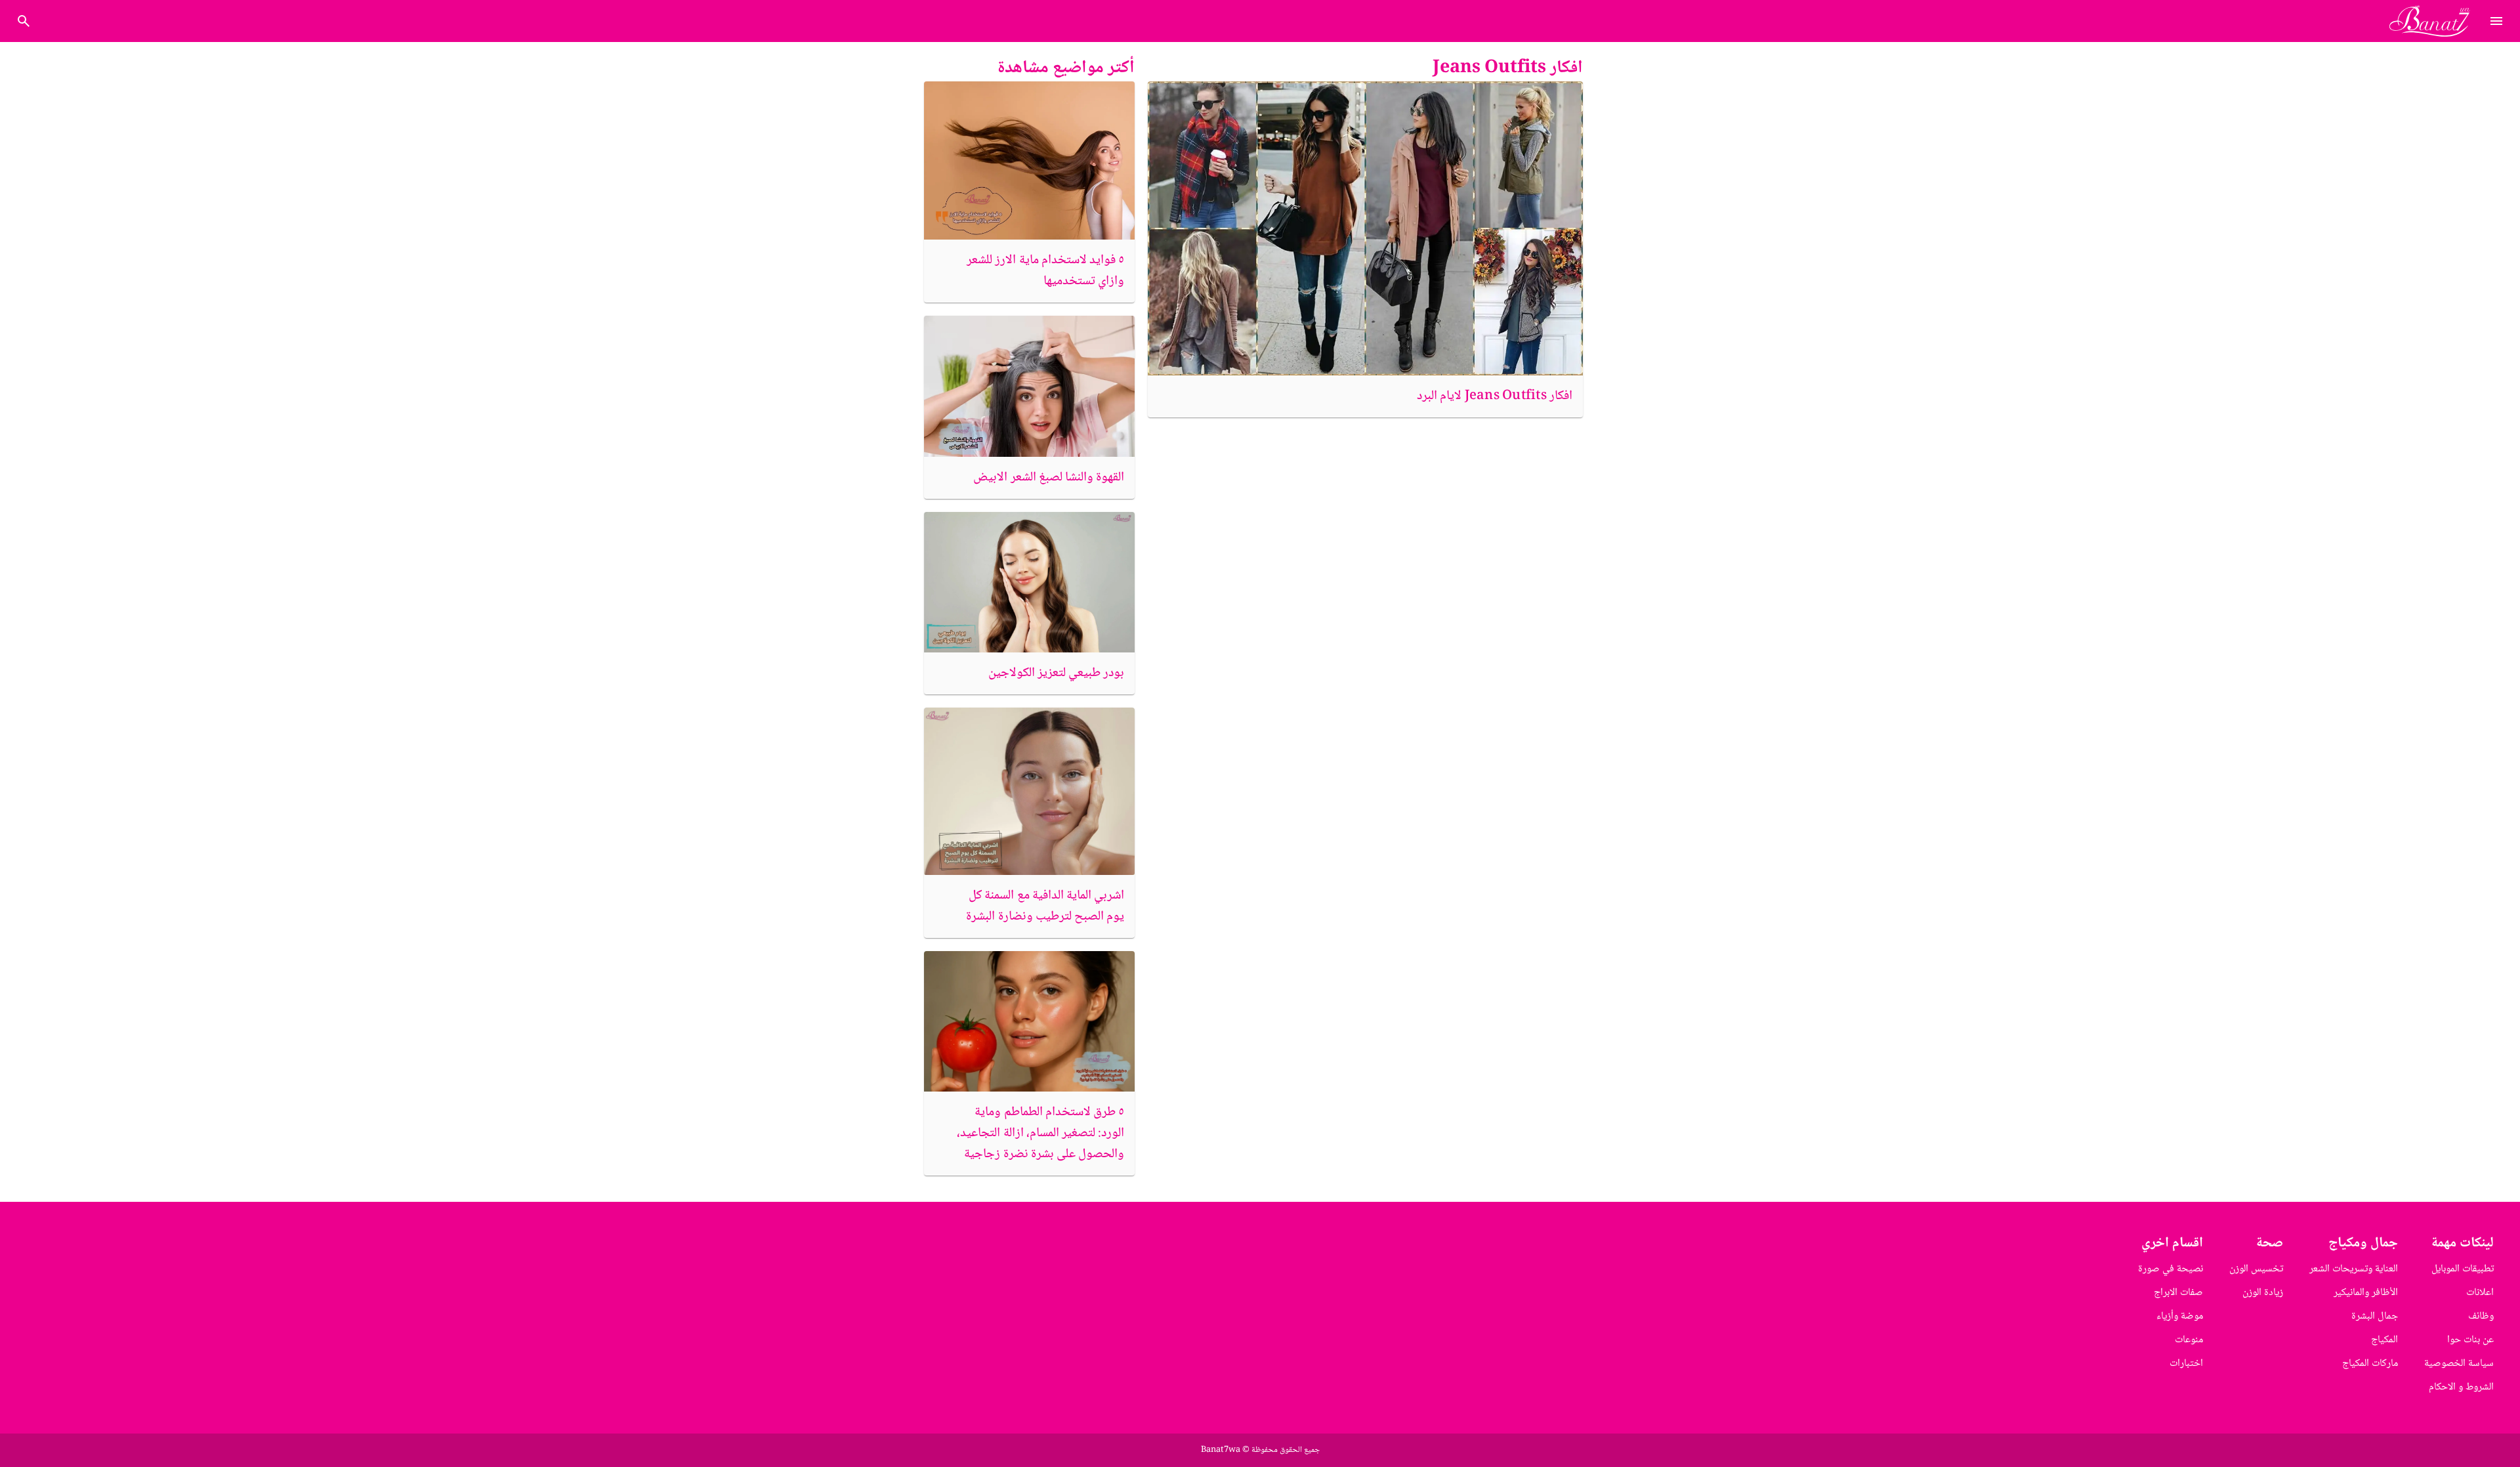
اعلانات (2480, 1293)
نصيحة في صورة (2171, 1269)
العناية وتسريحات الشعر (2354, 1269)
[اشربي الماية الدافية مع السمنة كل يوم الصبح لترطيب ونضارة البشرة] (1029, 792)
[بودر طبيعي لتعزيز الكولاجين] (1029, 582)
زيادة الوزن (2263, 1293)
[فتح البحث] (2496, 21)
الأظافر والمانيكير (2366, 1293)
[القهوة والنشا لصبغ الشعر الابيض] (1029, 386)
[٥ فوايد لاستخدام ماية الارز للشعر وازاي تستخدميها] (1029, 160)
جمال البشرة (2375, 1316)
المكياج (2384, 1340)
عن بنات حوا (2470, 1340)
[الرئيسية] (2435, 21)
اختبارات (2186, 1364)
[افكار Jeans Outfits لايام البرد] (1365, 228)
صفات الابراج (2178, 1293)
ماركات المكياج (2370, 1364)
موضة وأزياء (2180, 1316)
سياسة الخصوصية (2459, 1364)
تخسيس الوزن (2256, 1269)
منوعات (2189, 1340)
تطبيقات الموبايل (2463, 1269)
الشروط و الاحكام (2461, 1387)
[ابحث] (24, 21)
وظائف (2481, 1316)
